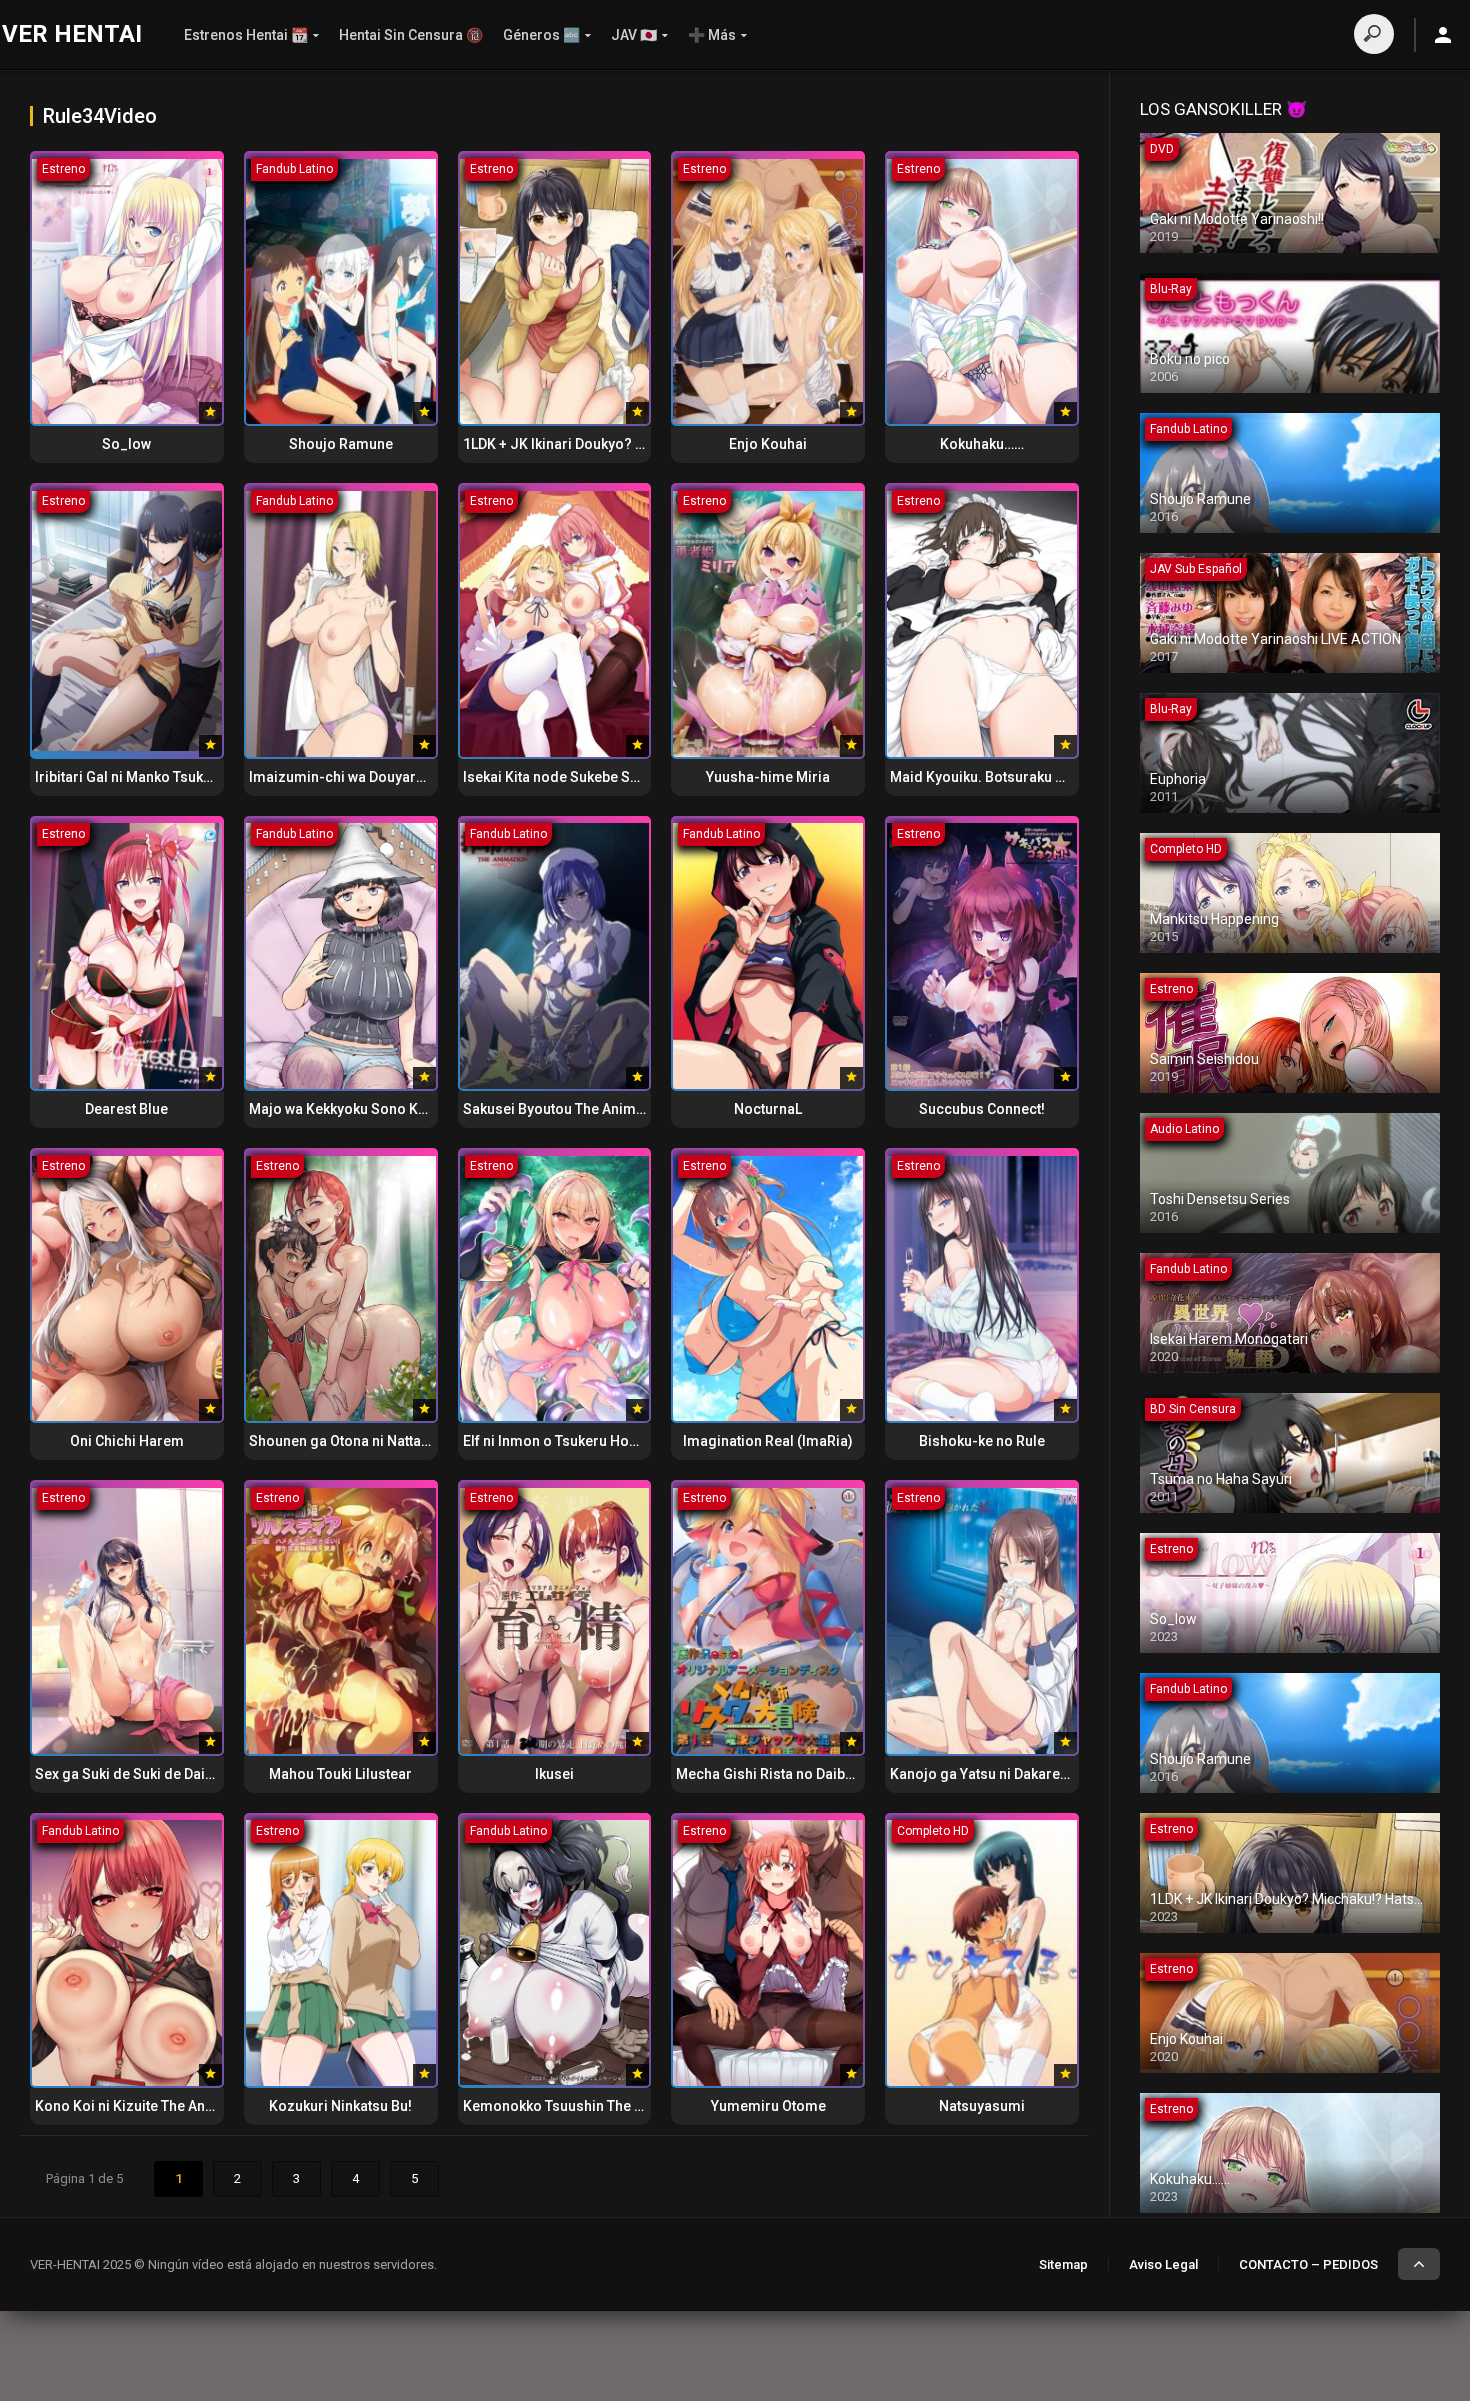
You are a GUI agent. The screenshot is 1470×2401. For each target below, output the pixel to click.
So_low (126, 444)
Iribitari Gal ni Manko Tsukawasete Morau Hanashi (197, 777)
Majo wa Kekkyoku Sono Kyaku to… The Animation (410, 1109)
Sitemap (1063, 2264)
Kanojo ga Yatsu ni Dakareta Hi (989, 1774)
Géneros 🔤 (541, 35)
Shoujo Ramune (341, 444)
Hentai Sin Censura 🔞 (411, 35)
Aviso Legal (1163, 2264)
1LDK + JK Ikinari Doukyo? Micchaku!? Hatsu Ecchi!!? (634, 444)
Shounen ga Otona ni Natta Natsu (355, 1441)
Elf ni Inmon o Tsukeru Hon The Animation (598, 1441)
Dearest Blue (126, 1109)
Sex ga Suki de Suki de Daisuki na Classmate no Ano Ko (214, 1774)
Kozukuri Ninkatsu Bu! (340, 2106)
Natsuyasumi (982, 2106)
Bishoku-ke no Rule (982, 1441)
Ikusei (554, 1774)
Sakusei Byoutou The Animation (566, 1109)
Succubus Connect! (982, 1109)
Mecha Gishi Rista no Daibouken (780, 1774)
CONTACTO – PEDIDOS (1308, 2264)
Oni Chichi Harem (127, 1441)
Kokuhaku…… (982, 444)
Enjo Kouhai (768, 444)
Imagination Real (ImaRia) (768, 1441)
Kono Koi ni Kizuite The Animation (145, 2106)
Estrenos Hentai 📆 (246, 35)
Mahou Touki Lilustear (340, 1774)
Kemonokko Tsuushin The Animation (582, 2106)
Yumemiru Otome (768, 2106)
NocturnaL (768, 1109)
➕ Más (712, 35)
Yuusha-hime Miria (768, 777)
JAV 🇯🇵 (634, 35)
